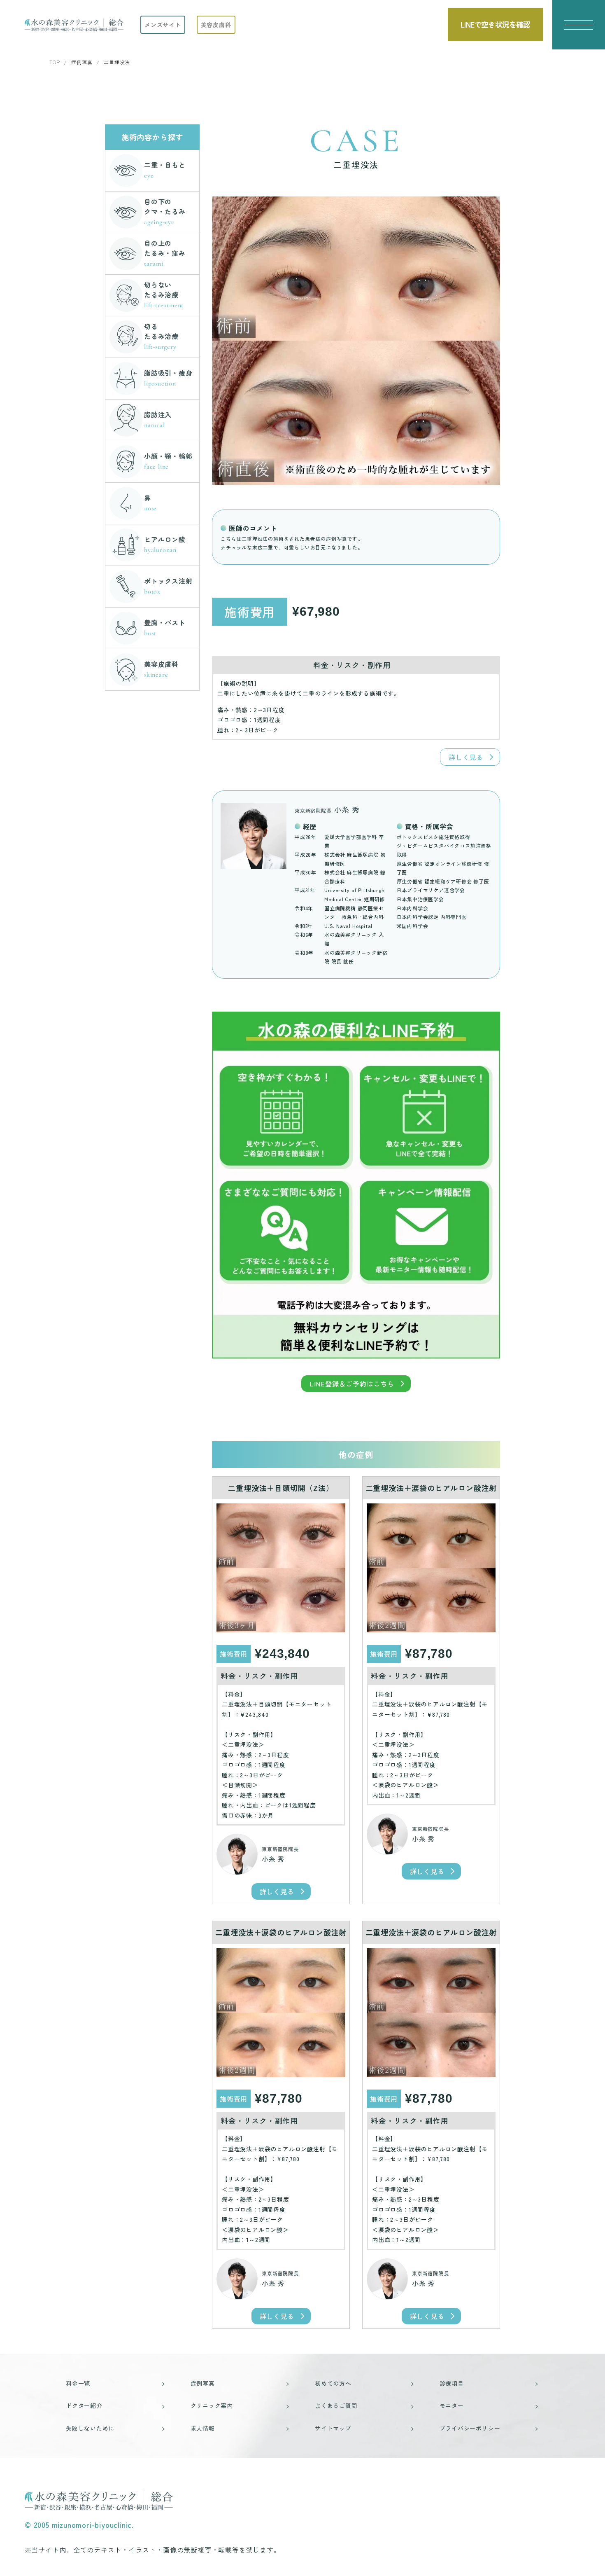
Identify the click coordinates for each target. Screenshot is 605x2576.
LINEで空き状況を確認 (495, 24)
